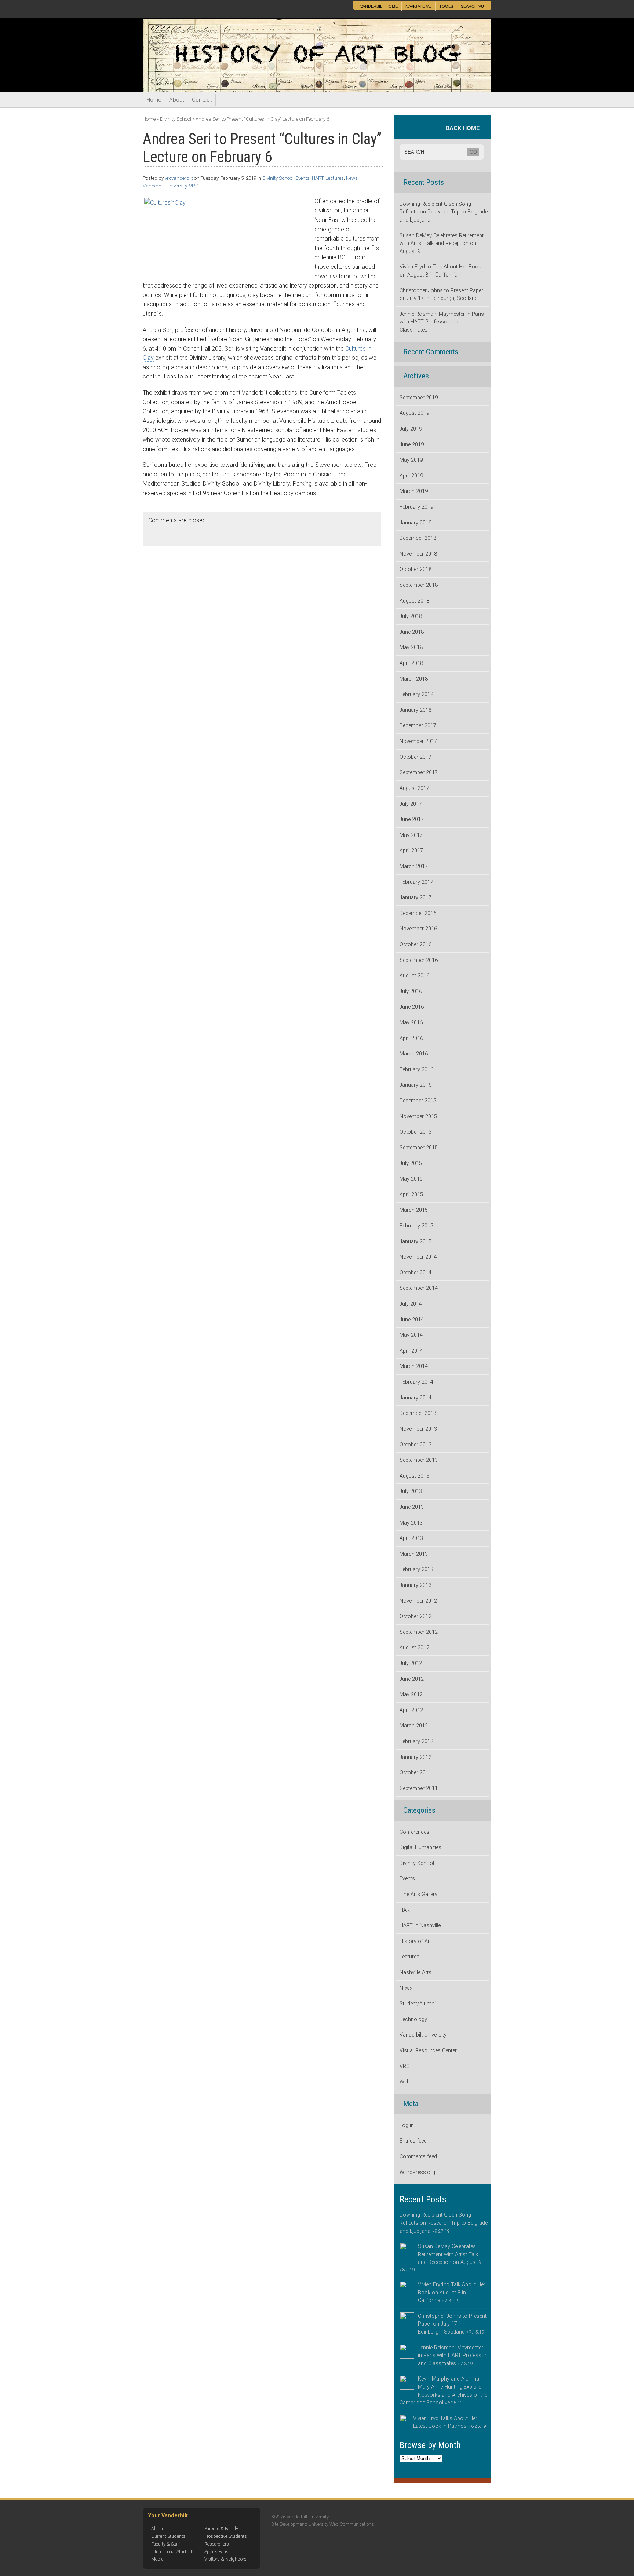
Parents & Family (221, 2529)
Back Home (465, 128)
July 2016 (411, 991)
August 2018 (414, 601)
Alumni (158, 2529)
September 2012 (419, 1632)
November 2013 (418, 1429)
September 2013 (419, 1460)
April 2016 (411, 1038)
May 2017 (411, 835)
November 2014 (418, 1257)
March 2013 (414, 1554)
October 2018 (416, 569)
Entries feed (413, 2141)
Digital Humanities (420, 1847)
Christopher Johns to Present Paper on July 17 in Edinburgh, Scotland (441, 295)
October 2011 (416, 1773)
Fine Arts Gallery (418, 1894)
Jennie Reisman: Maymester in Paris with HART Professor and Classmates (442, 322)
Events (303, 178)
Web (405, 2082)
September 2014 (419, 1288)
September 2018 (419, 585)
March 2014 (414, 1366)
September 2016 (419, 960)
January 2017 (416, 898)
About (177, 100)
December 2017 (418, 726)
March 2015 (414, 1210)
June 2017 (412, 819)
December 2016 (418, 913)
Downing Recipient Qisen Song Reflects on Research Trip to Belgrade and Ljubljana (444, 212)
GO (473, 152)
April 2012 (411, 1710)
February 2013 (416, 1569)
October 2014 (416, 1273)
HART (318, 178)
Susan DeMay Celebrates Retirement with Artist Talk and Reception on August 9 (442, 244)
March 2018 (414, 679)
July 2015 (411, 1163)
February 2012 (416, 1741)
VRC (194, 186)
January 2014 (416, 1398)
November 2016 (418, 929)
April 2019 (411, 476)
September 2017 (419, 773)
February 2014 (416, 1382)
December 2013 (418, 1413)
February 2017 (416, 882)
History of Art (415, 1941)
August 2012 (414, 1648)
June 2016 (412, 1007)
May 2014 (411, 1335)
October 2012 (416, 1616)
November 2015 (418, 1117)
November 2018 (418, 554)
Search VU (472, 6)
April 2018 (411, 663)
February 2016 (416, 1070)
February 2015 (416, 1226)
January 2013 (416, 1585)
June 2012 (412, 1679)
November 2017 (418, 741)
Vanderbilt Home (379, 6)
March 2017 (414, 866)
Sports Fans (216, 2552)
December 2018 (418, 538)
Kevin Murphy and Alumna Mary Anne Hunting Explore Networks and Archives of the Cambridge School (443, 2391)
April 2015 (411, 1195)
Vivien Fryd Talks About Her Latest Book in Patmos (450, 2423)
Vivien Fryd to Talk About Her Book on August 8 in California (440, 271)
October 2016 (416, 945)
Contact (202, 100)
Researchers (217, 2544)
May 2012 (411, 1695)
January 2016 (416, 1085)
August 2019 (414, 413)
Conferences (414, 1832)
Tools (446, 6)
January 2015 (416, 1242)
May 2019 (411, 460)
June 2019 (412, 445)
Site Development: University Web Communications (323, 2524)
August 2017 (414, 788)
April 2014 (411, 1351)
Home (154, 100)
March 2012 (414, 1726)
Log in (407, 2125)
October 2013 (416, 1445)
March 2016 (414, 1054)
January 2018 (416, 710)
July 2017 (411, 804)
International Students (173, 2552)
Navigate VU (418, 6)
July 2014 (411, 1304)
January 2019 (416, 523)
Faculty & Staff (166, 2544)
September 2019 (419, 398)
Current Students (168, 2536)
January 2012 (416, 1757)
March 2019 (414, 491)
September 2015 (419, 1148)
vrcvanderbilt (179, 178)
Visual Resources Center (428, 2051)
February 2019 (416, 507)
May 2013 (411, 1523)
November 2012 (418, 1601)
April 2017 (411, 851)
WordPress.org (417, 2172)
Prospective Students (226, 2536)
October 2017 (416, 757)
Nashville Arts (416, 1973)
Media (157, 2559)
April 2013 (411, 1538)
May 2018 (411, 647)
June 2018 (412, 632)
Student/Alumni (418, 2004)
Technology (413, 2019)
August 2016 (414, 976)
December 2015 (418, 1101)
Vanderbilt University (194, 10)
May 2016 (411, 1023)
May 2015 (411, 1179)
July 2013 (411, 1491)
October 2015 (416, 1132)
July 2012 (411, 1663)
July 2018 (411, 616)
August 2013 (414, 1476)
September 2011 (419, 1788)
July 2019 (411, 429)
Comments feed (418, 2157)
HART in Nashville (420, 1926)
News (352, 178)
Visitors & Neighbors (225, 2559)
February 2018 (416, 694)
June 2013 (412, 1507)
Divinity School (176, 119)
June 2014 (412, 1320)
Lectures (335, 178)
